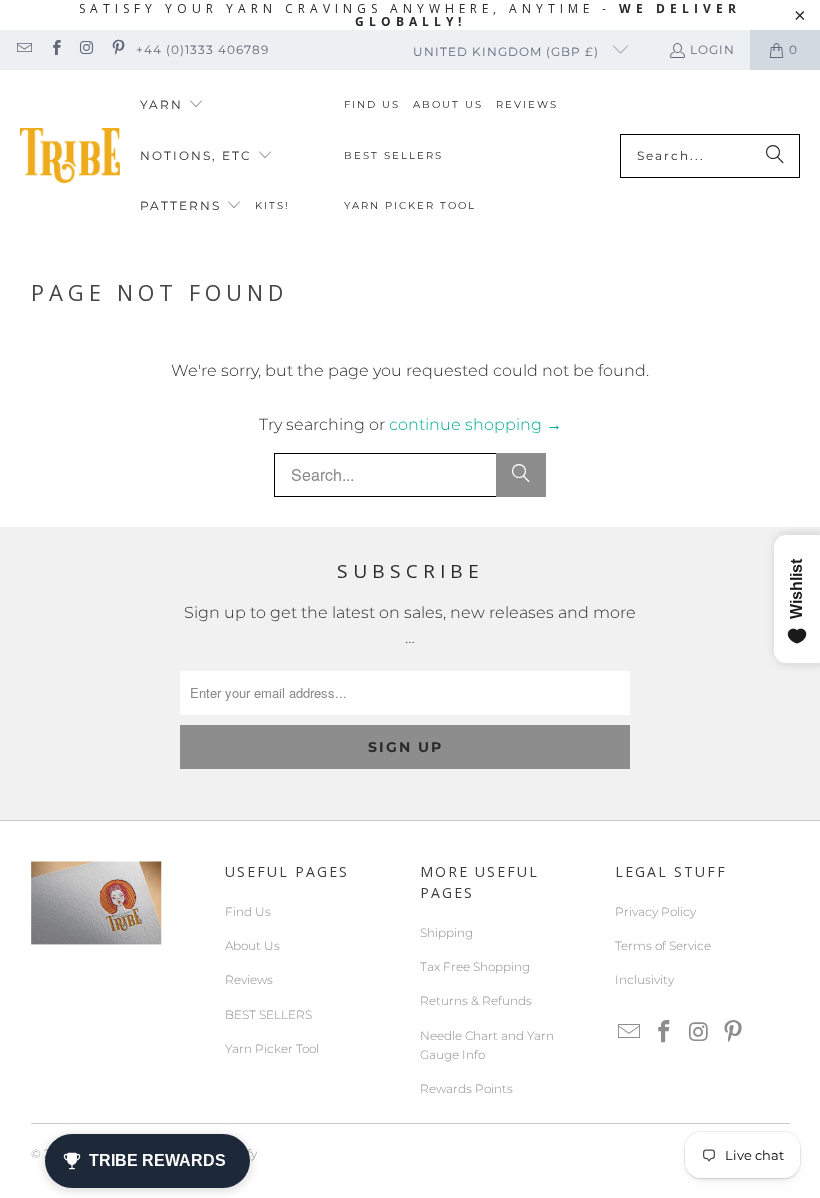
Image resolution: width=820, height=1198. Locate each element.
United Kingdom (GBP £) (508, 51)
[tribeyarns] (70, 155)
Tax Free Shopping (475, 966)
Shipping (446, 932)
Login (712, 49)
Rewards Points (466, 1088)
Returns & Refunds (476, 1000)
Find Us (248, 911)
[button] (172, 105)
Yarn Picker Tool (272, 1048)
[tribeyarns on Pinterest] (117, 49)
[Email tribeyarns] (23, 49)
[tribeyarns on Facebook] (54, 49)
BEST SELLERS (268, 1014)
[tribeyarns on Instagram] (86, 49)
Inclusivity (644, 979)
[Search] (775, 156)
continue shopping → (475, 424)
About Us (252, 945)
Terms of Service (663, 945)
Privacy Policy (655, 911)
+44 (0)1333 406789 (202, 49)
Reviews (249, 979)
